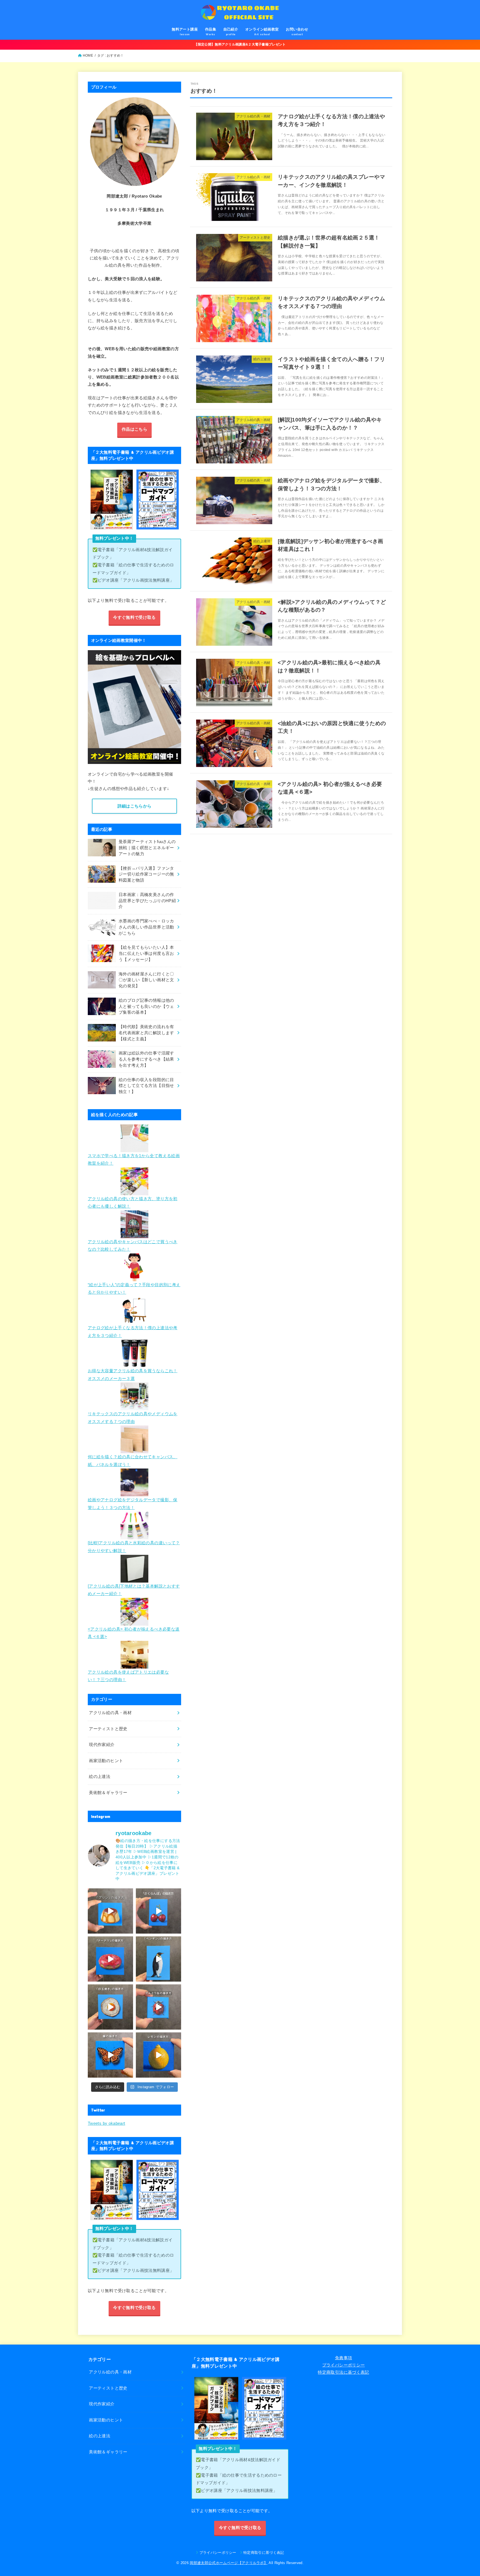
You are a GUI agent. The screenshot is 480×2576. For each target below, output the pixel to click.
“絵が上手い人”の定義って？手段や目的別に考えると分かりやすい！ (134, 1289)
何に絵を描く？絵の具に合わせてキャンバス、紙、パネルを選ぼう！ (133, 1461)
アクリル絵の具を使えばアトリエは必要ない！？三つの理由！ (128, 1676)
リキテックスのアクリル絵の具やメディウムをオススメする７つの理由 (133, 1418)
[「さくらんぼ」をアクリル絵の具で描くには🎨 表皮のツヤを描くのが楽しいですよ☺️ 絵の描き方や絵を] (158, 1911)
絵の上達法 (100, 1777)
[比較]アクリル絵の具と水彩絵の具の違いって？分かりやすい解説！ (134, 1547)
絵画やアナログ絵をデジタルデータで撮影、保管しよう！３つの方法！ (133, 1504)
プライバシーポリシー (344, 2365)
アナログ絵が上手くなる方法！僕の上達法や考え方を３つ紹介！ (133, 1332)
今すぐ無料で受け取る (134, 617)
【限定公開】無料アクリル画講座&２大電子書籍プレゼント (240, 44)
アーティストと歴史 (108, 1729)
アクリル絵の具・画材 (110, 1713)
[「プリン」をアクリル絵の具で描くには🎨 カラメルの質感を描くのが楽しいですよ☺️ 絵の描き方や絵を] (110, 1911)
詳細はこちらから (134, 806)
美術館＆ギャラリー (108, 1793)
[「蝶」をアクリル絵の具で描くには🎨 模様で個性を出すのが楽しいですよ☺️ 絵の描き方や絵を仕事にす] (110, 2055)
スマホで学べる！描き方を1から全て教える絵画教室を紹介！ (134, 1160)
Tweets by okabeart (107, 2123)
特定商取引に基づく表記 (264, 2553)
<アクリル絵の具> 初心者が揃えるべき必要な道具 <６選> (134, 1633)
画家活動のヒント (106, 1761)
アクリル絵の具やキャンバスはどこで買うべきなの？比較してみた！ (133, 1246)
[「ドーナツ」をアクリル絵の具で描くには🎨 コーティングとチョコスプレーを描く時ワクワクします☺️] (110, 1959)
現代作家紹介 (102, 1745)
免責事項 (343, 2358)
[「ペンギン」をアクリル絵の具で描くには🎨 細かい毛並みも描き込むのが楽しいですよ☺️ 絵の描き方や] (158, 1959)
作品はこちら (134, 429)
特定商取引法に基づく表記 (343, 2372)
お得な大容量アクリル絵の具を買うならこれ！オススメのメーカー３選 (133, 1375)
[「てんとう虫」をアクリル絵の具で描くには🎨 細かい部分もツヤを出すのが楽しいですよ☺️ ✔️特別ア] (158, 2007)
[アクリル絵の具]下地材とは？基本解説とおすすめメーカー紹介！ (134, 1590)
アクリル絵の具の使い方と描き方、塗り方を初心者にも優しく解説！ (133, 1203)
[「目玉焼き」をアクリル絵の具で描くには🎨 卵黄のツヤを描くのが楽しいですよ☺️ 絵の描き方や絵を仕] (110, 2007)
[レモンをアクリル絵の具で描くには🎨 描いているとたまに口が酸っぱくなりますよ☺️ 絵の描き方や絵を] (158, 2055)
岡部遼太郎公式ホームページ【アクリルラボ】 (229, 2563)
